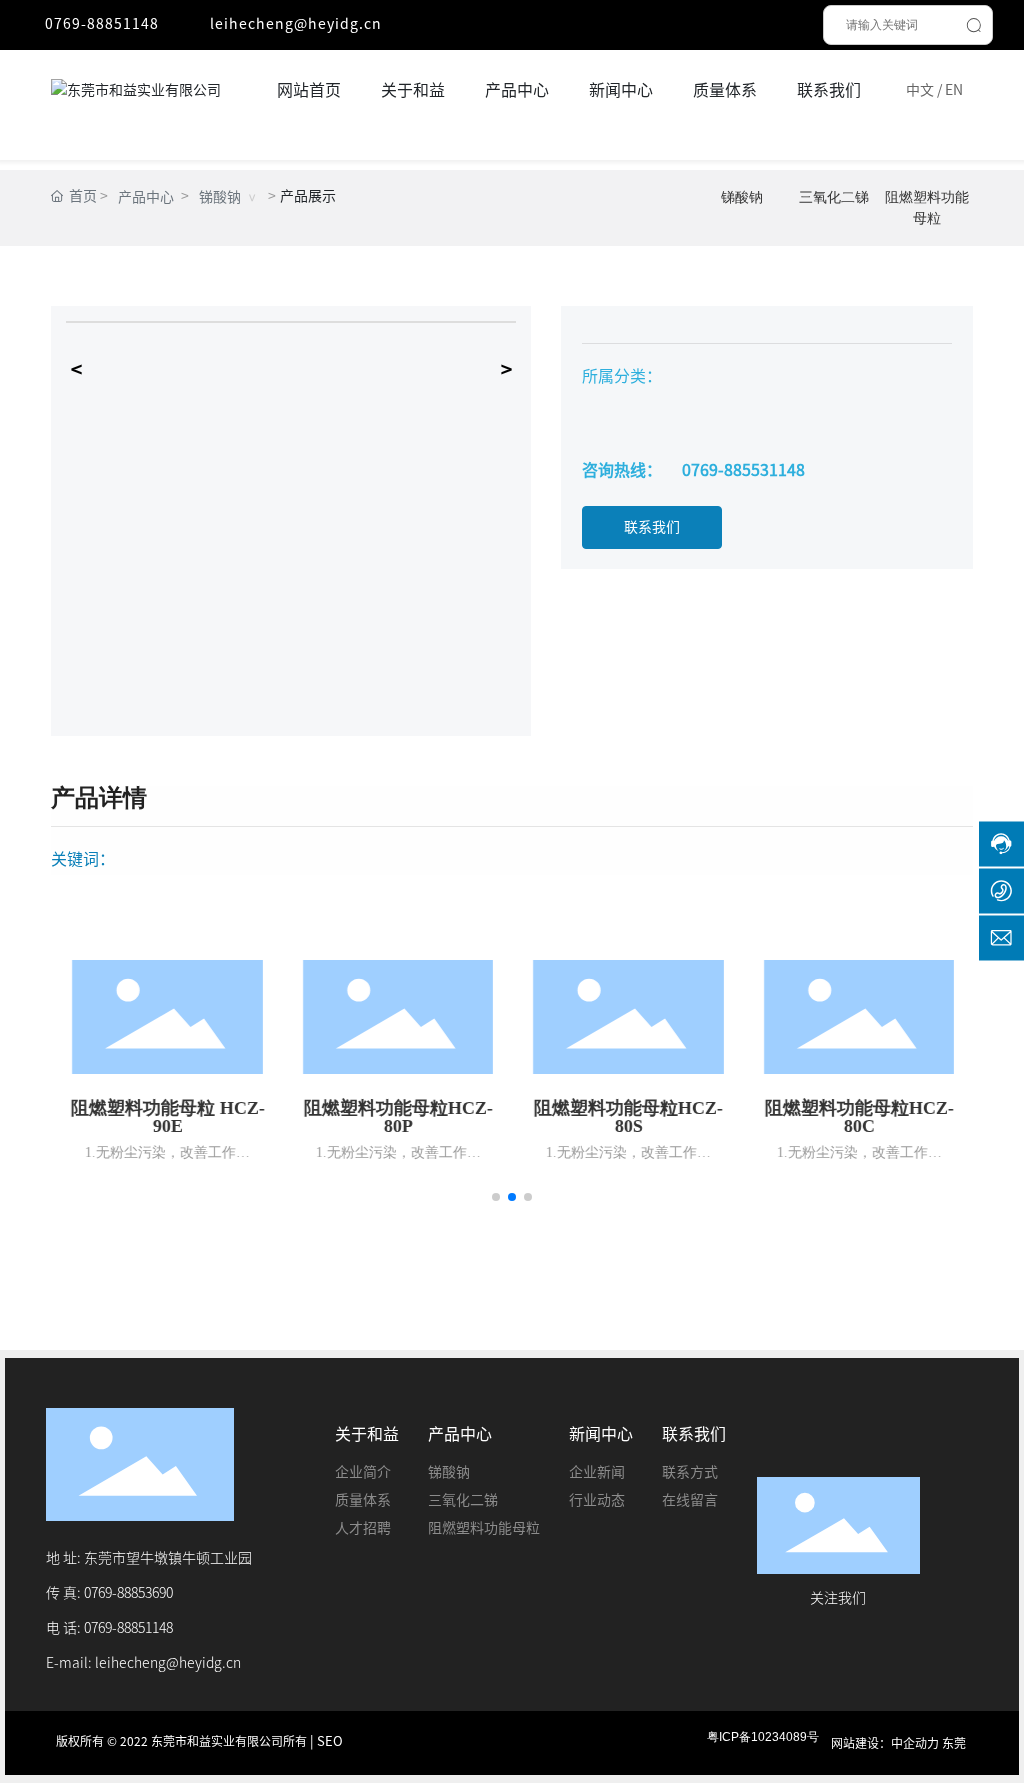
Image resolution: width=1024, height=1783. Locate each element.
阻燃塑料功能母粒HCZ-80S (627, 1117)
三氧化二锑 (834, 197)
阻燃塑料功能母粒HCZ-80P (396, 1117)
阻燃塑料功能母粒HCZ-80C (857, 1117)
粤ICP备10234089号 (763, 1737)
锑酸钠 (220, 197)
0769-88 (107, 1628)
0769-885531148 (743, 470)
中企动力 (915, 1743)
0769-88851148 (102, 24)
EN (954, 90)
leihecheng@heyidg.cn (296, 24)
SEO (330, 1741)
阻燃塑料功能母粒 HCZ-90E (166, 1117)
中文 (920, 90)
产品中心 (146, 197)
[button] (496, 1197)
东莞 (954, 1743)
